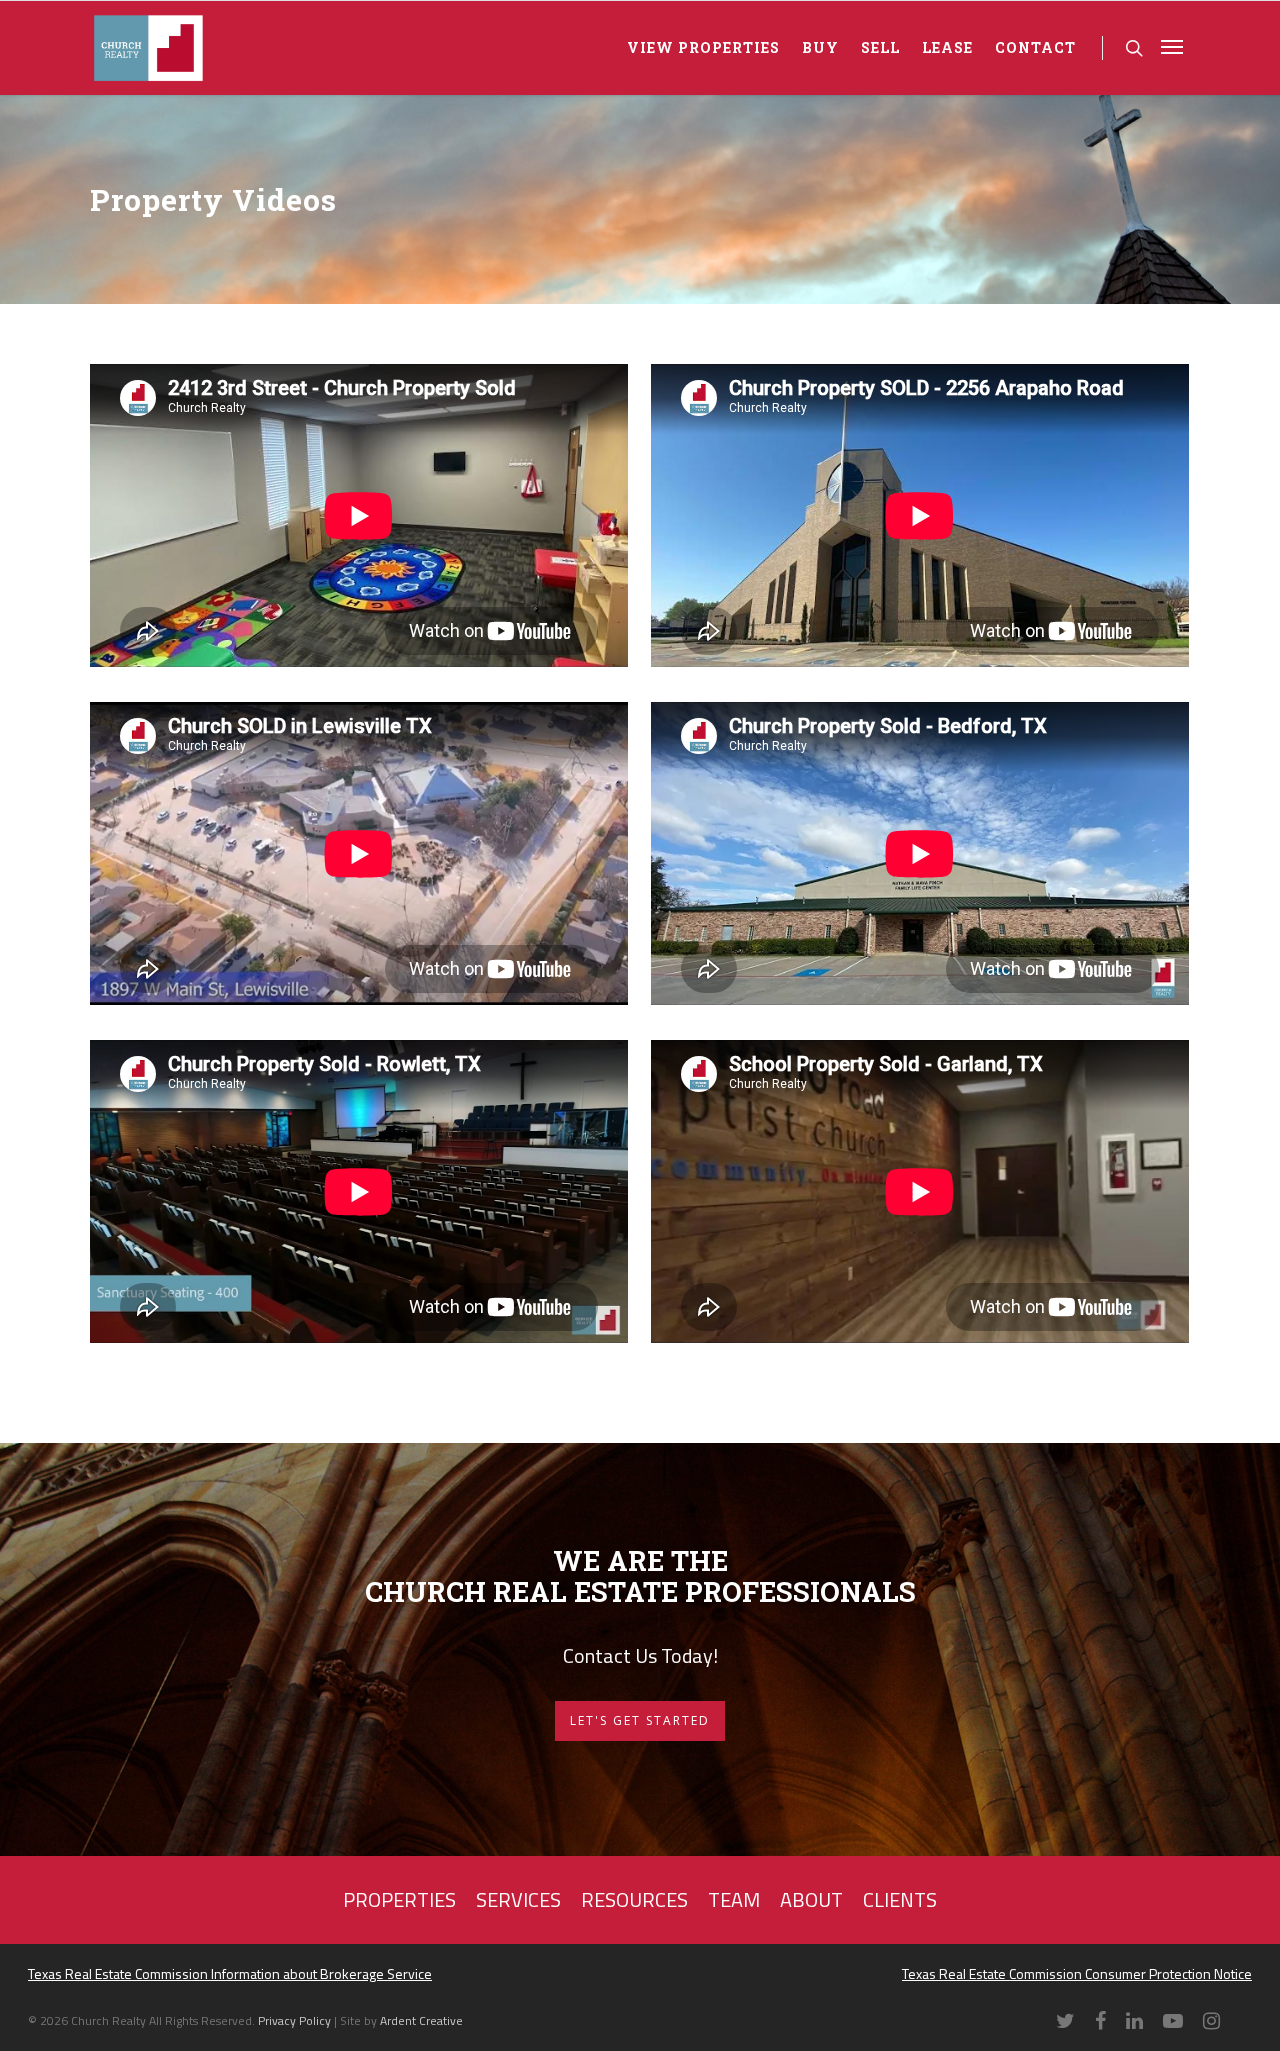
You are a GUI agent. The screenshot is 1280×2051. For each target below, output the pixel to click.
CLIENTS (900, 1899)
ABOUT (811, 1899)
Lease (947, 47)
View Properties (703, 47)
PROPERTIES (399, 1899)
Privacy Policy (296, 2020)
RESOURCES (634, 1899)
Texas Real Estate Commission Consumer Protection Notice (1077, 1973)
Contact (1035, 47)
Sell (880, 47)
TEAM (734, 1899)
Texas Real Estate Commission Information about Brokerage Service (230, 1973)
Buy (820, 47)
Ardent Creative (421, 2020)
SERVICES (518, 1899)
